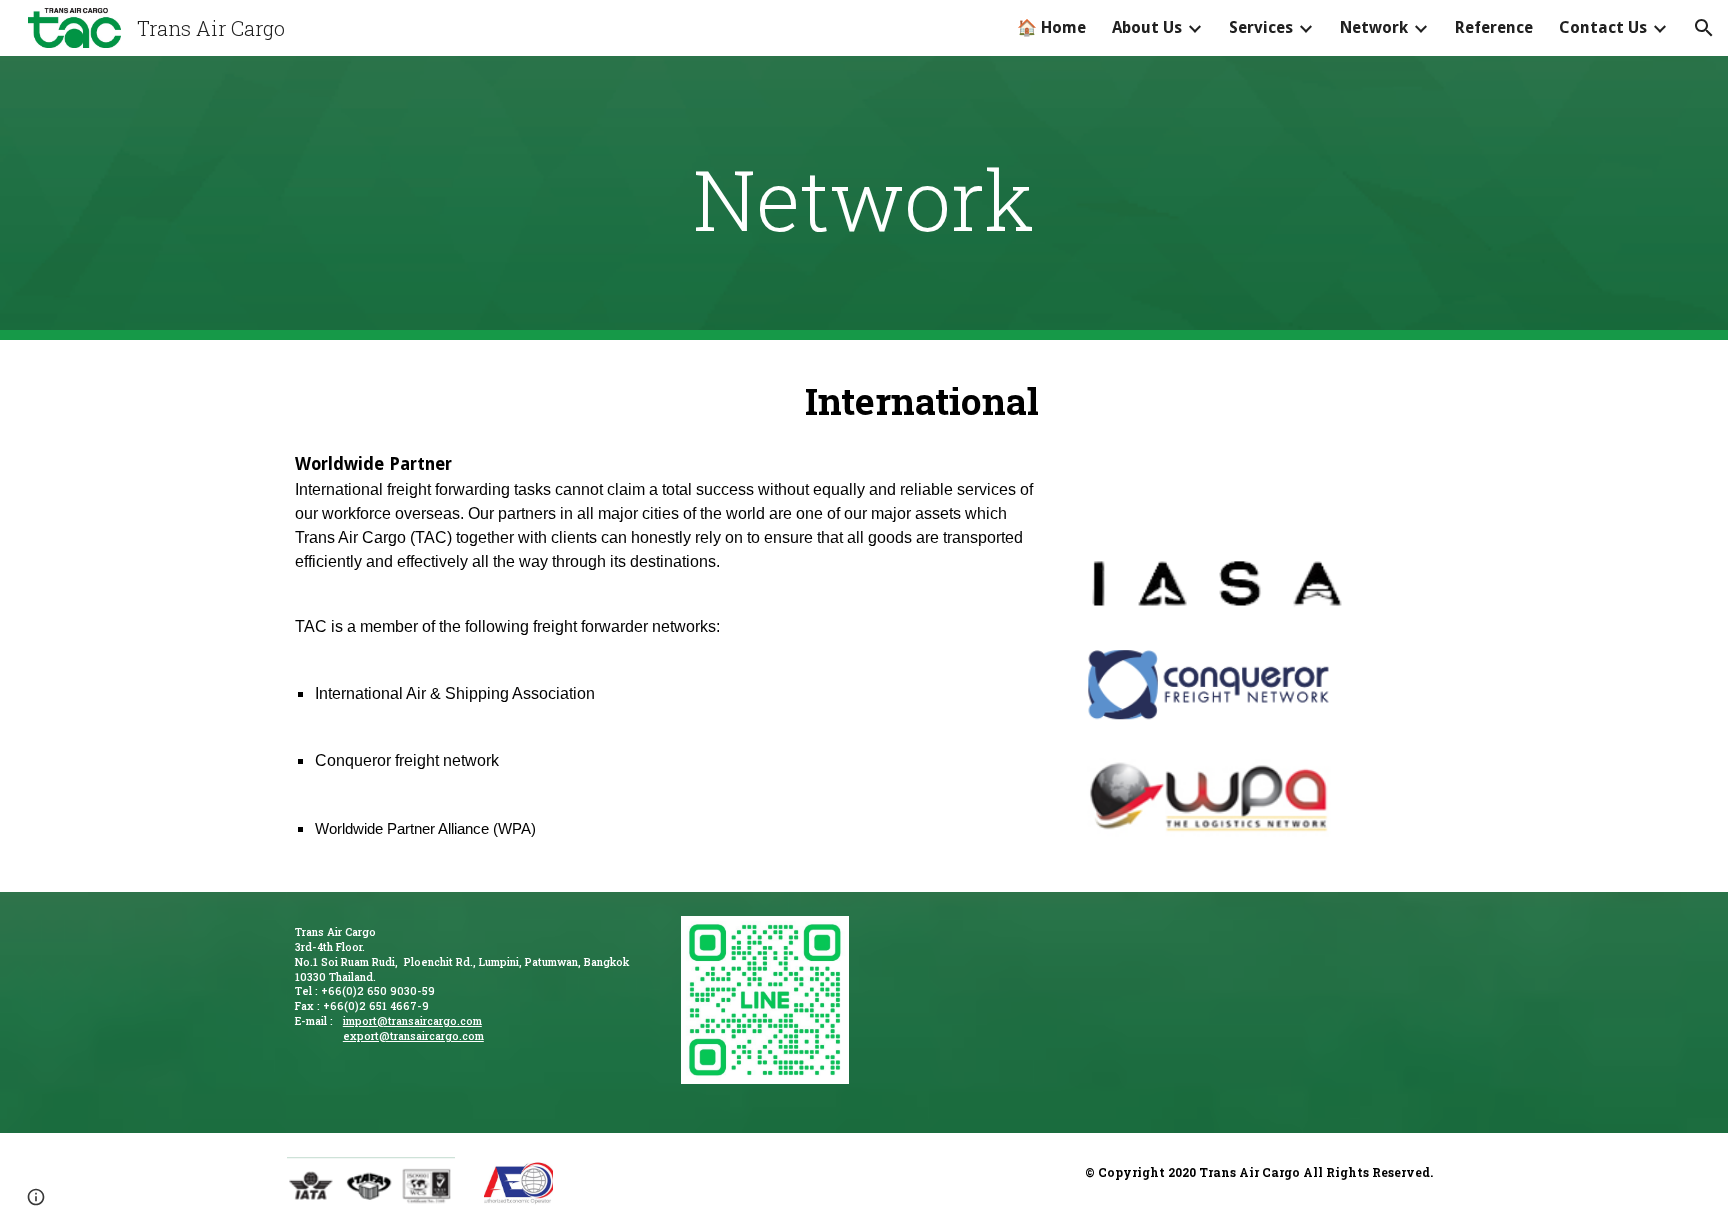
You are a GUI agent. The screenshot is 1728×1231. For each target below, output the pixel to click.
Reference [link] (1494, 27)
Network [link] (1374, 27)
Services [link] (1261, 27)
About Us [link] (1147, 27)
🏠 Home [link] (1051, 27)
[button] (1704, 28)
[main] (863, 198)
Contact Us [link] (1603, 27)
